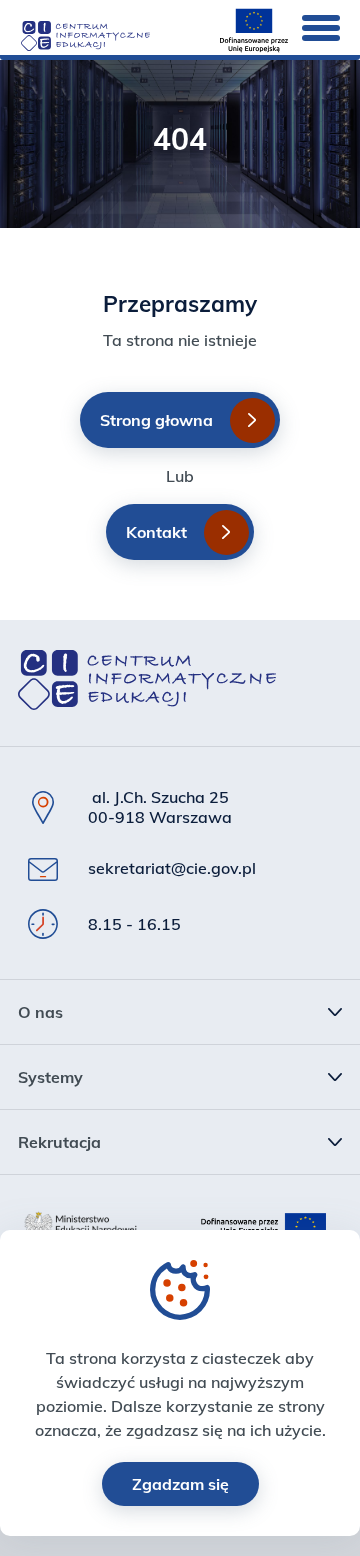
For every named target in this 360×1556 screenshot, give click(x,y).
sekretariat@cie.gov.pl (172, 868)
